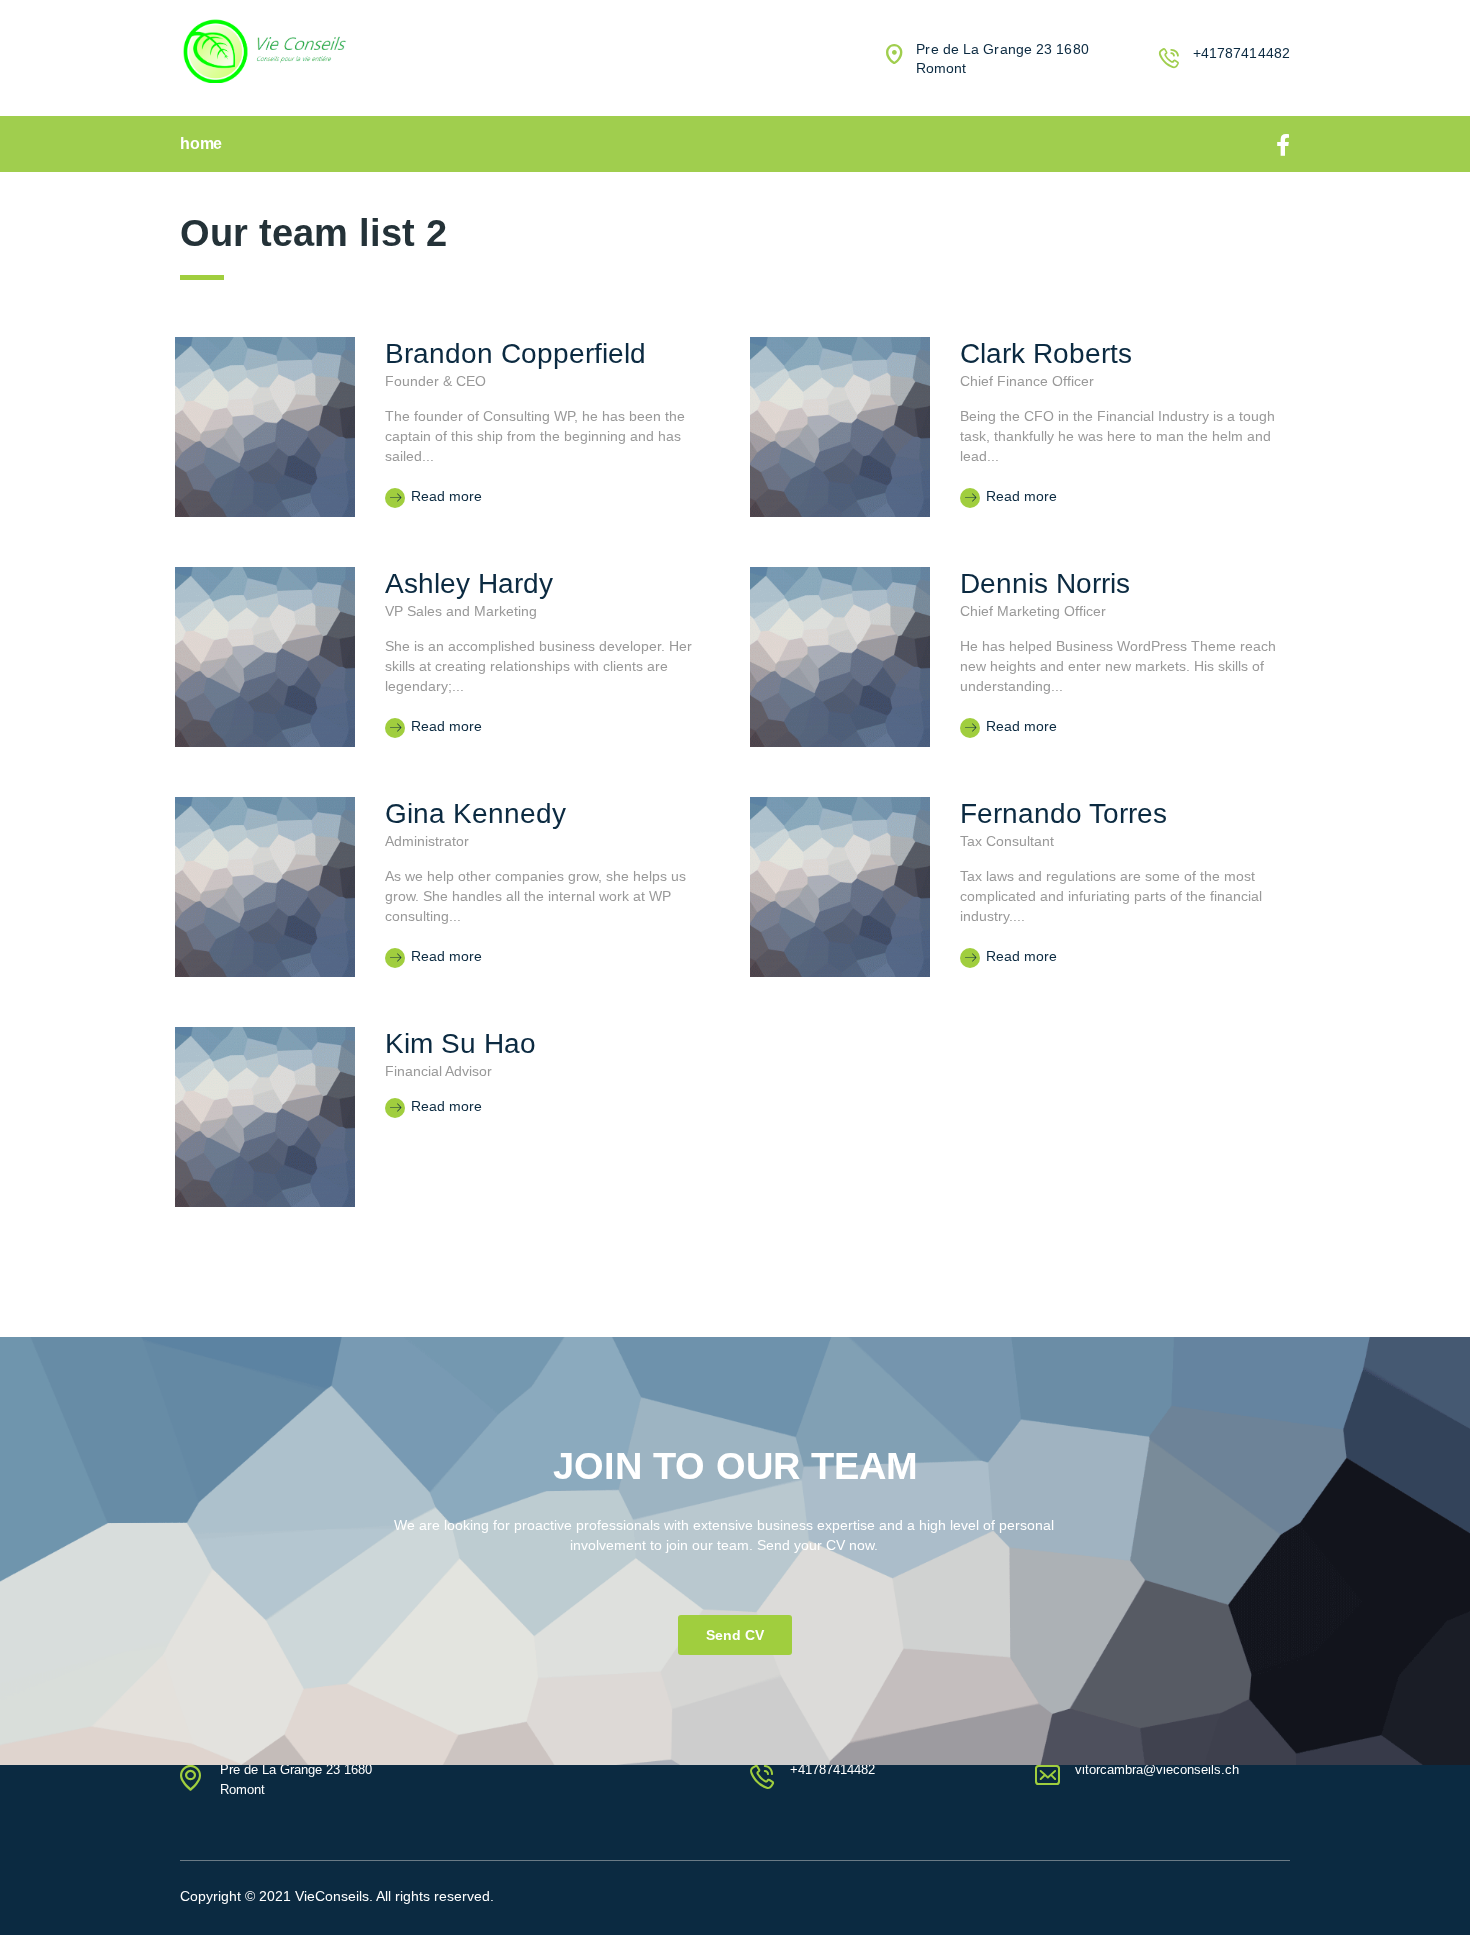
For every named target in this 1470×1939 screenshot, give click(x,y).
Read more (444, 496)
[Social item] (1283, 144)
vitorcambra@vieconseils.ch (1157, 1769)
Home (201, 143)
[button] (735, 1635)
